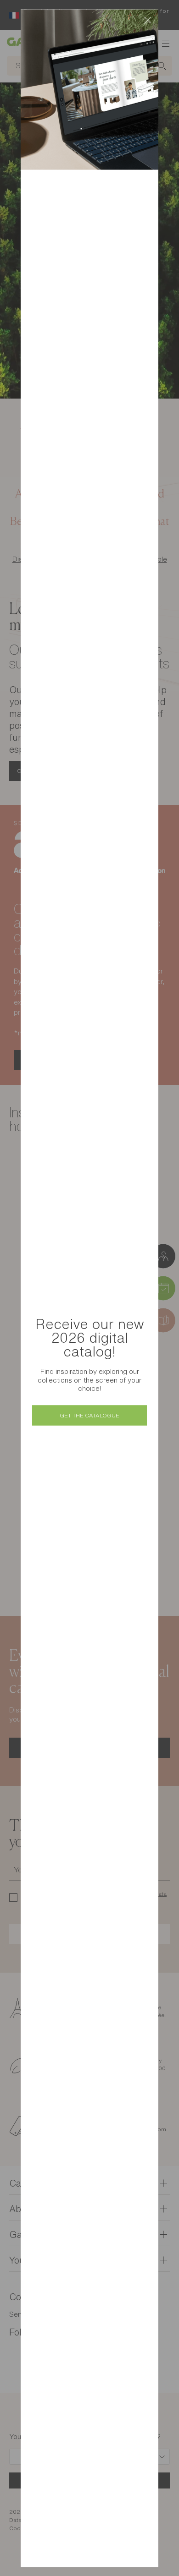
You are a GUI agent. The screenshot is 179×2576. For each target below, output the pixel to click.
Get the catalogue (89, 1415)
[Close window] (147, 20)
